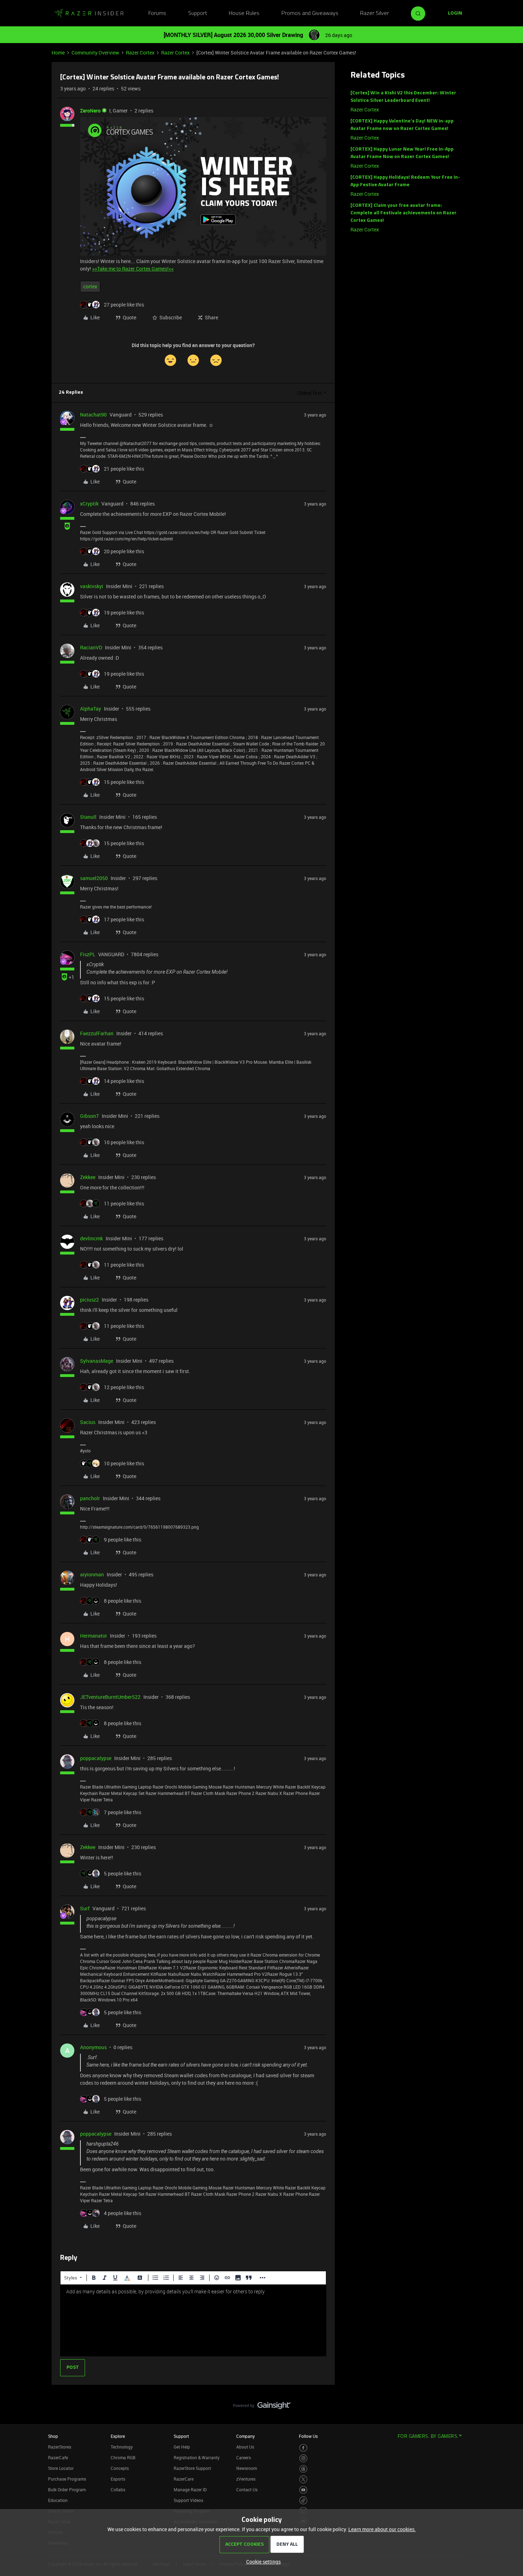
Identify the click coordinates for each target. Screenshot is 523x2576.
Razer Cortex (140, 53)
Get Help (182, 2447)
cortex (90, 286)
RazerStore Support (192, 2468)
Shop (53, 2436)
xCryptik (89, 504)
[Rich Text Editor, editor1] (193, 2320)
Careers (244, 2457)
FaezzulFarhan (97, 1033)
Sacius (88, 1422)
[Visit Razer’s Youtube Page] (303, 2490)
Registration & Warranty (197, 2457)
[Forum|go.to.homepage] (89, 14)
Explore (118, 2436)
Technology (122, 2447)
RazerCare (184, 2479)
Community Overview (95, 53)
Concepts (120, 2468)
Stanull (88, 817)
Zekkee (88, 1177)
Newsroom (247, 2468)
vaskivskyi (92, 586)
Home (58, 53)
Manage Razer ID (190, 2489)
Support (198, 14)
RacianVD (91, 647)
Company (245, 2436)
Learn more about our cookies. (382, 2529)
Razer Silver (374, 14)
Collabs (118, 2489)
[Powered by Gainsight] (262, 2407)
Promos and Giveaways (310, 14)
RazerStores (60, 2447)
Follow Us (308, 2436)
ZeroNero (90, 111)
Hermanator (94, 1636)
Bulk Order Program (67, 2489)
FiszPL (88, 954)
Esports (118, 2479)
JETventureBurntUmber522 (110, 1697)
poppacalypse (96, 1758)
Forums (157, 14)
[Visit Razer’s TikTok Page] (303, 2500)
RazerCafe (58, 2457)
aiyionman (92, 1574)
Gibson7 (89, 1116)
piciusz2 (89, 1300)
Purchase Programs (67, 2479)
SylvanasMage (97, 1361)
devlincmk (91, 1238)
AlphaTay (91, 709)
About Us (245, 2447)
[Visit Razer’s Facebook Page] (303, 2448)
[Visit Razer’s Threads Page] (303, 2469)
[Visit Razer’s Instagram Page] (303, 2458)
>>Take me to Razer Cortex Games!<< (133, 269)
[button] (455, 14)
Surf (85, 1908)
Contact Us (247, 2489)
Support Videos (188, 2500)
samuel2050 (94, 878)
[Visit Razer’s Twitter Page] (303, 2479)
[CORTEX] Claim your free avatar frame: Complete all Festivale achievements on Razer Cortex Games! (403, 213)
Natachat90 (93, 415)
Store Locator (61, 2468)
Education (58, 2500)
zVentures (246, 2479)
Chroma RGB (123, 2457)
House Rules (244, 14)
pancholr (90, 1498)
